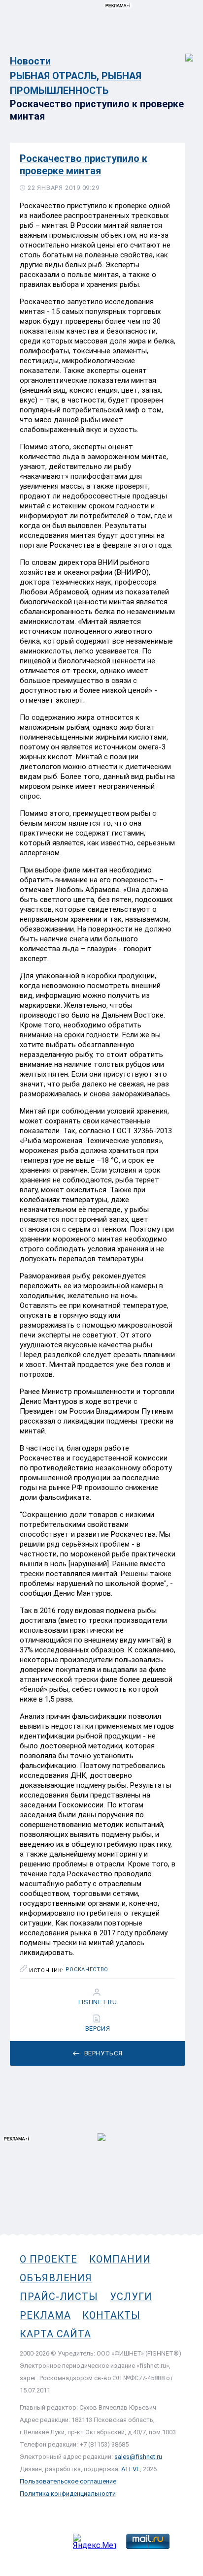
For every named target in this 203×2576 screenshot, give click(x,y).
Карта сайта (55, 2334)
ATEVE (131, 2469)
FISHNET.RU (98, 2002)
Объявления (56, 2278)
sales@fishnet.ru (138, 2457)
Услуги (131, 2297)
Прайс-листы (59, 2297)
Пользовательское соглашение (68, 2481)
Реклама (45, 2315)
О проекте (49, 2259)
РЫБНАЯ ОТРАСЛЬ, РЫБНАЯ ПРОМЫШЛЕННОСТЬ (76, 83)
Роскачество (87, 1970)
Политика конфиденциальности (68, 2494)
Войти (183, 52)
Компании (120, 2259)
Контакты (111, 2315)
